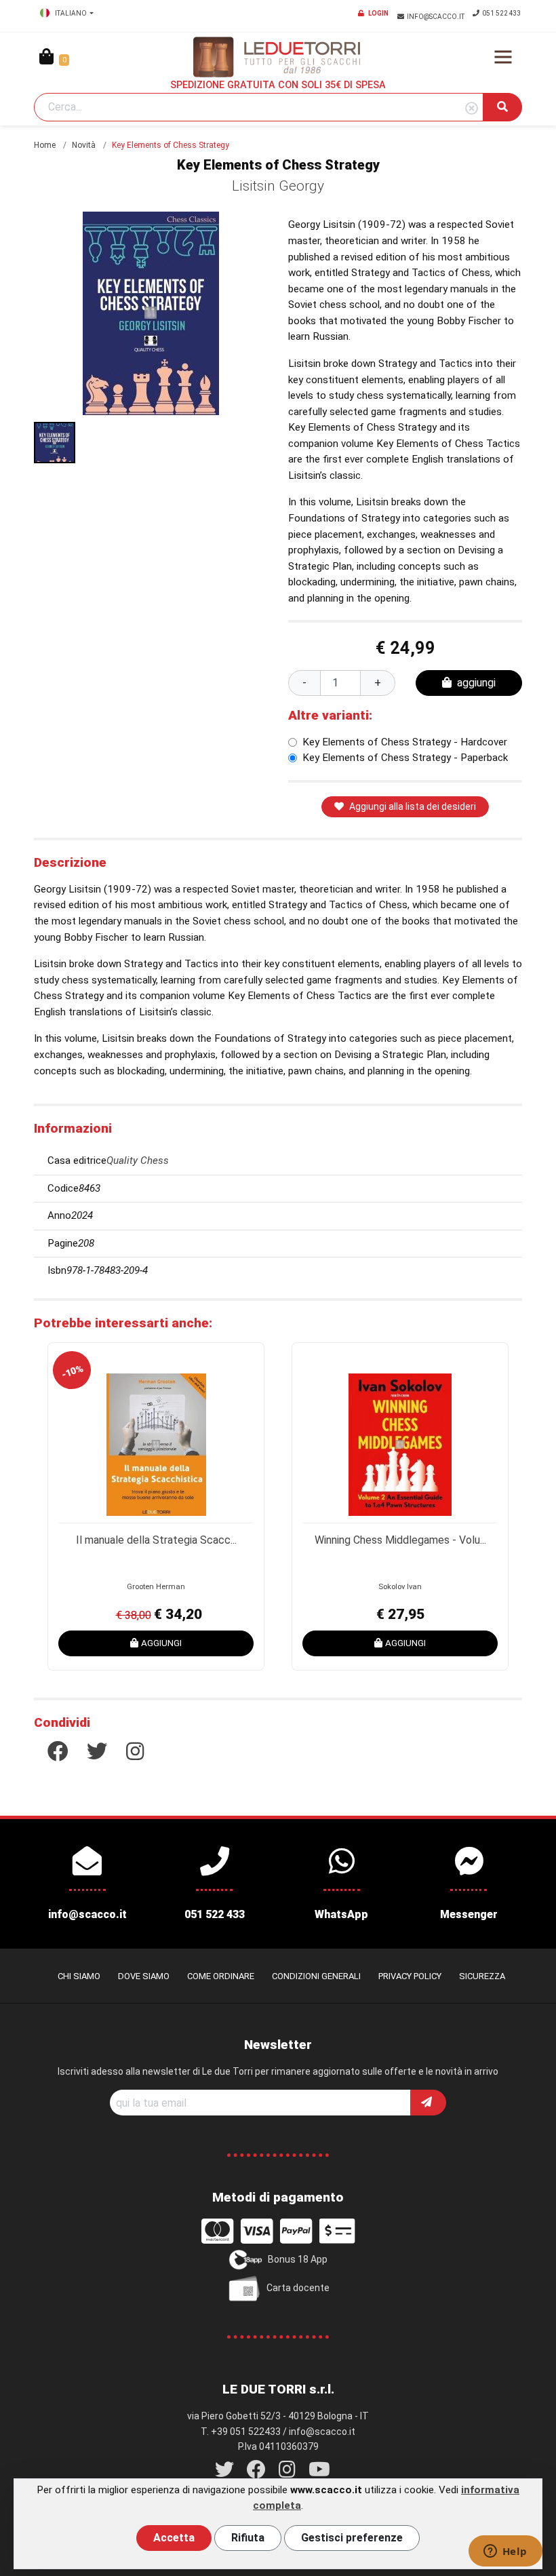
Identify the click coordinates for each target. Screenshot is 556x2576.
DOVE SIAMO (144, 1976)
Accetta (174, 2538)
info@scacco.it (436, 17)
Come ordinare (221, 1976)
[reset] (472, 109)
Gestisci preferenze (352, 2538)
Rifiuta (248, 2538)
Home (45, 145)
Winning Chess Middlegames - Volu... (400, 1540)
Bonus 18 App (298, 2259)
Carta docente (298, 2288)
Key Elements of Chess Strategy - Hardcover (405, 742)
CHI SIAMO (79, 1976)
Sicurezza (482, 1976)
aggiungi (476, 683)
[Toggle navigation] (503, 57)
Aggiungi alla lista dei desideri (413, 806)
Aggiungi (161, 1643)
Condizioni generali (316, 1976)
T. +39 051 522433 (241, 2432)
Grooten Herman (156, 1587)
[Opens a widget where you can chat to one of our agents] (505, 2552)
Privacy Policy (410, 1976)
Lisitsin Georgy (278, 186)
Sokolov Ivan (400, 1587)
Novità (84, 145)
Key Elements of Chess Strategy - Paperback (405, 758)
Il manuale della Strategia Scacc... (156, 1540)
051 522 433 (502, 13)
